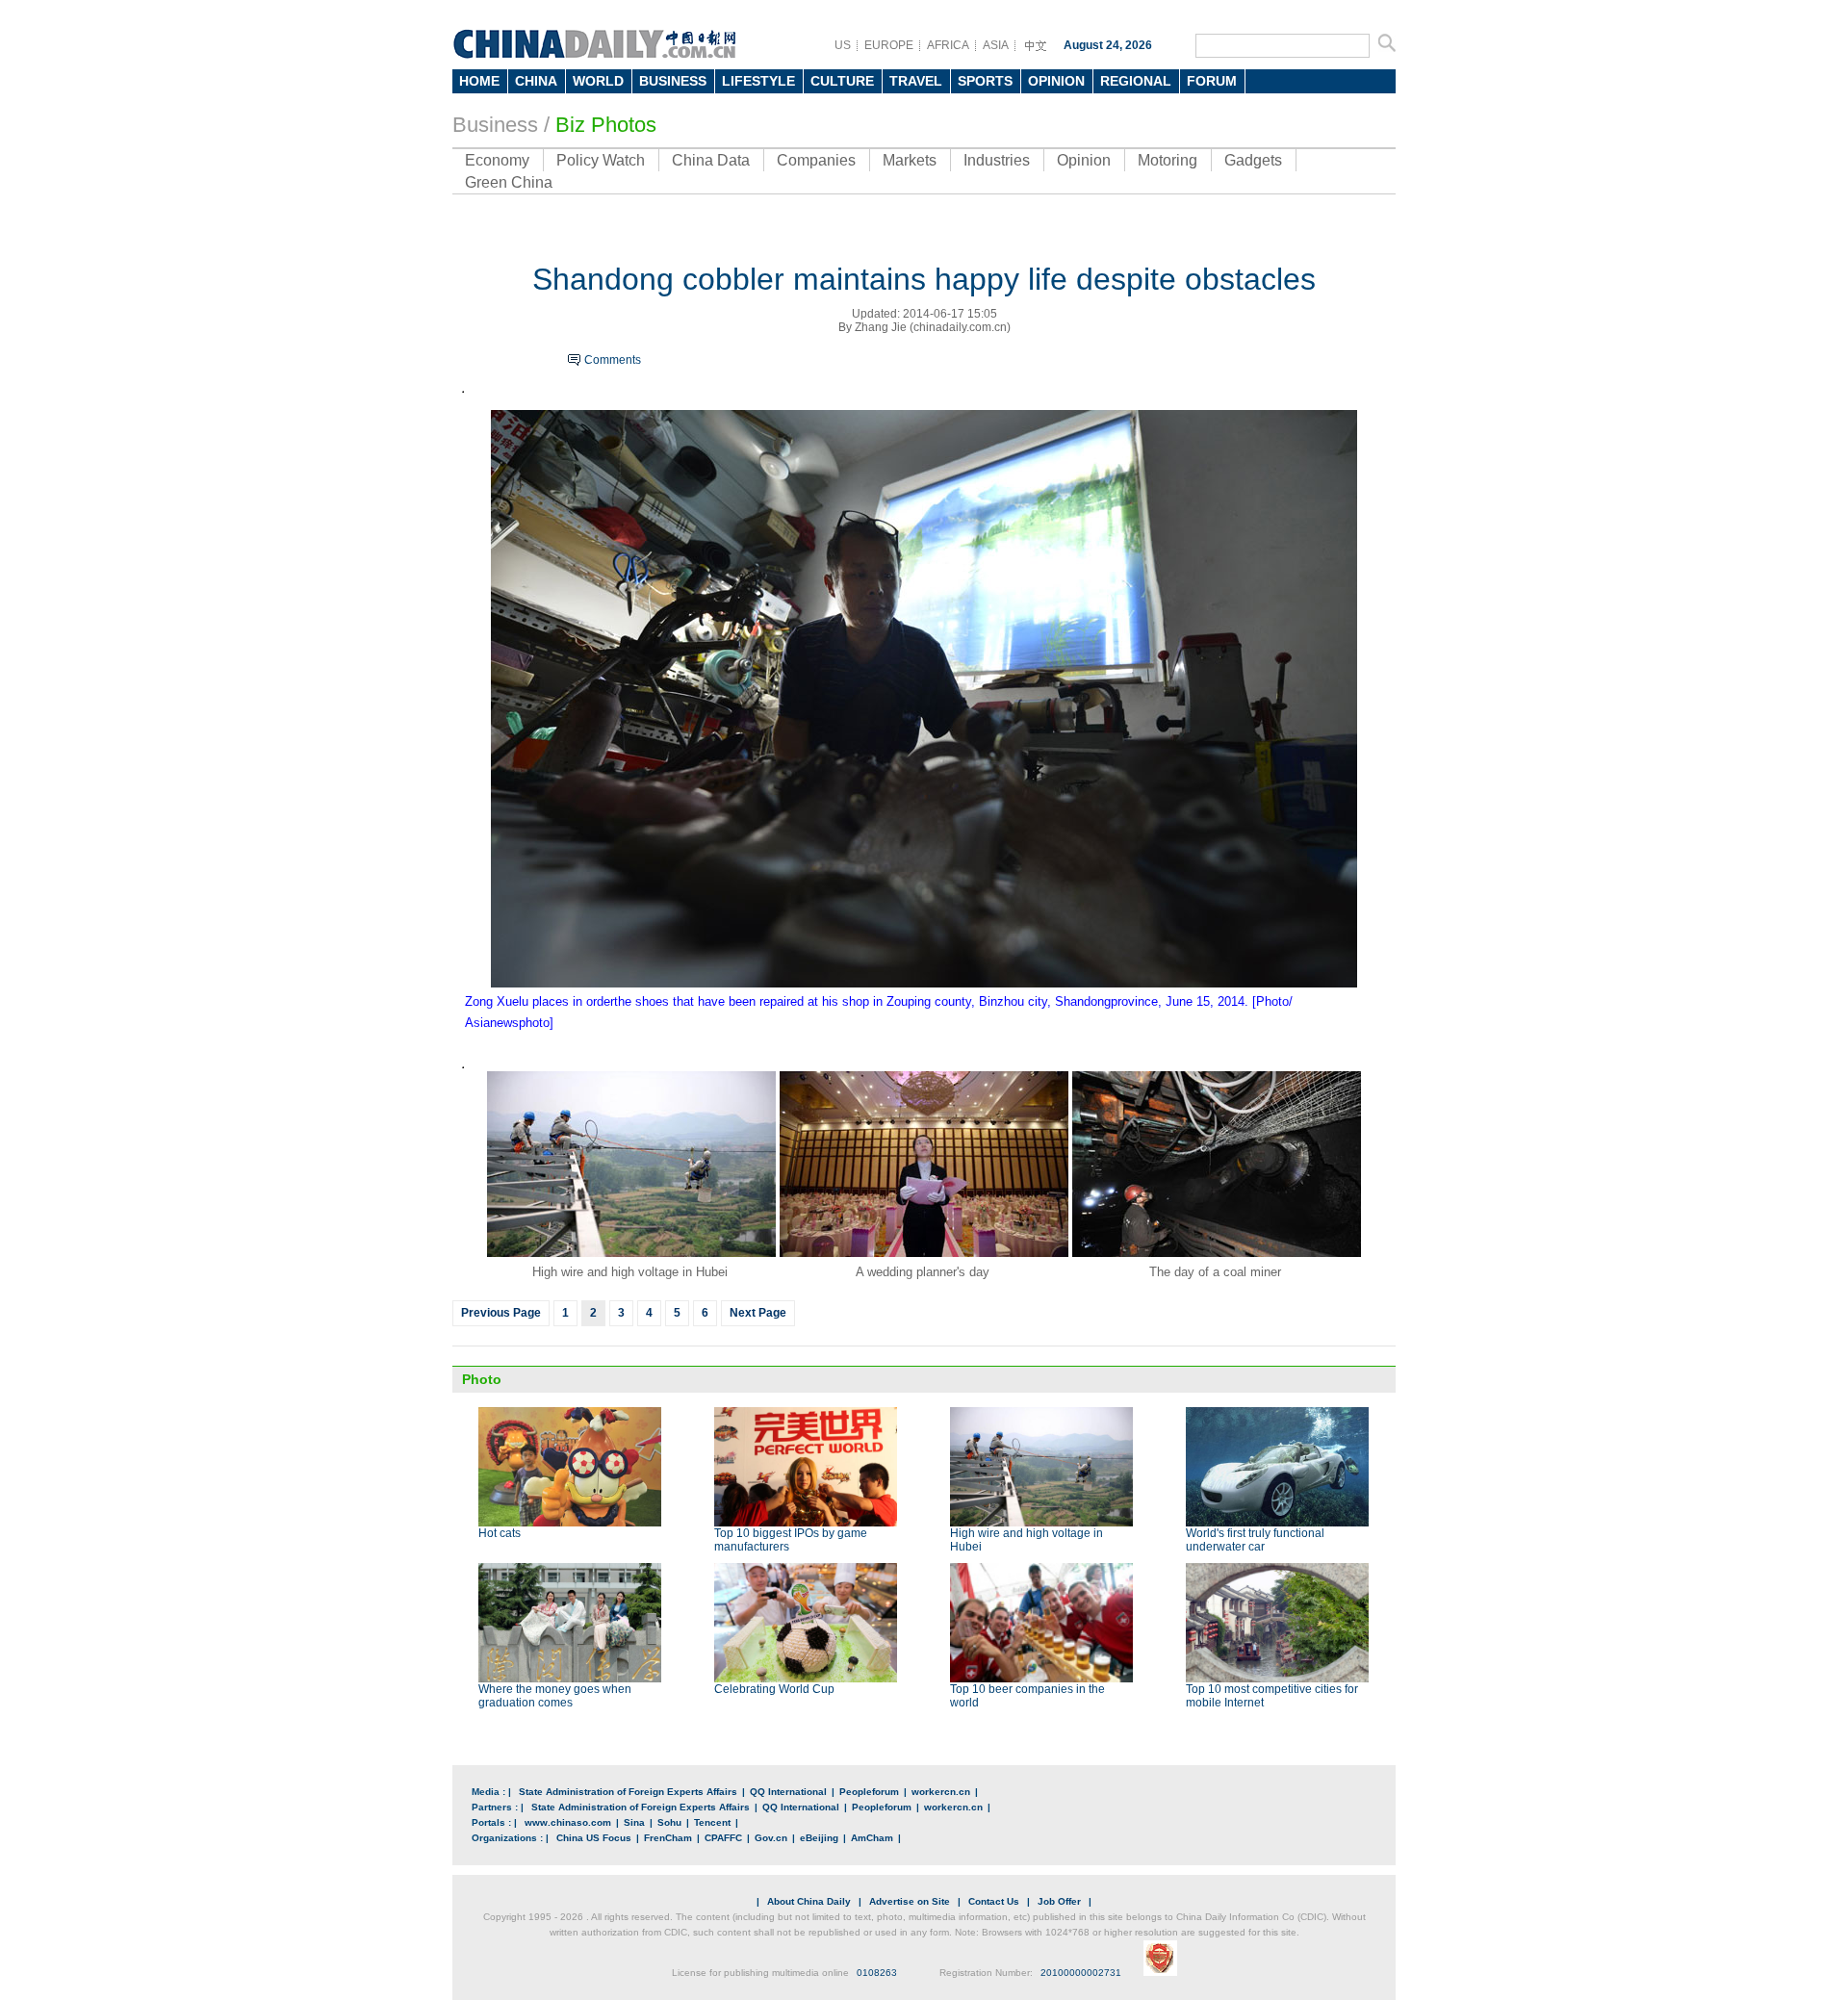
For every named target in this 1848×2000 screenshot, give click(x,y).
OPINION (1056, 81)
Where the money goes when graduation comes (555, 1696)
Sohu (669, 1822)
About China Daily (809, 1901)
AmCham (872, 1838)
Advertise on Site (910, 1901)
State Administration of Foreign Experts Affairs (628, 1792)
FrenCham (668, 1838)
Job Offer (1059, 1901)
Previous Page (501, 1313)
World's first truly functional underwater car (1255, 1540)
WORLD (598, 81)
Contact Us (994, 1901)
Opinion (1084, 160)
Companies (816, 160)
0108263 (877, 1973)
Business (495, 125)
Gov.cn (771, 1838)
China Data (711, 160)
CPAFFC (723, 1838)
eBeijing (819, 1838)
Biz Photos (606, 125)
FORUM (1212, 81)
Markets (910, 160)
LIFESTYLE (758, 81)
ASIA (996, 45)
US (843, 45)
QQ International (788, 1792)
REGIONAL (1136, 81)
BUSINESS (673, 81)
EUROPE (889, 45)
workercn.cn (941, 1792)
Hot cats (500, 1533)
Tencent (712, 1822)
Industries (997, 160)
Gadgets (1253, 160)
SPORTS (985, 81)
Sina (634, 1822)
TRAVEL (916, 81)
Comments (613, 360)
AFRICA (948, 45)
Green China (509, 182)
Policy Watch (601, 160)
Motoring (1168, 160)
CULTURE (842, 81)
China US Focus (594, 1838)
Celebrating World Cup (774, 1689)
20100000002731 (1081, 1973)
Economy (497, 160)
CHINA (536, 81)
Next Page (758, 1313)
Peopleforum (869, 1792)
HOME (479, 81)
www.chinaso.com (568, 1822)
